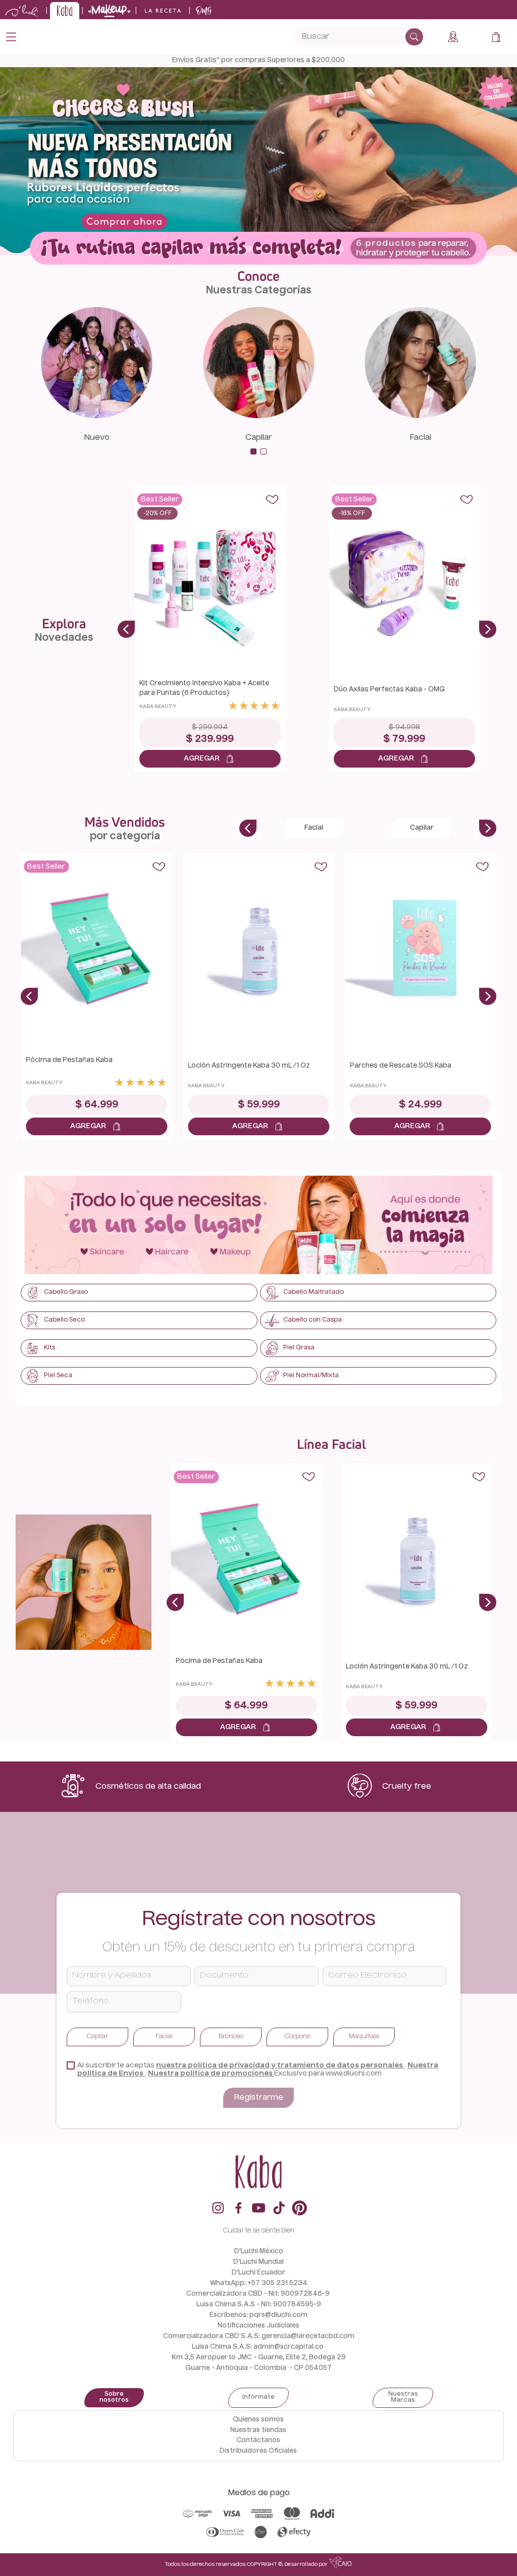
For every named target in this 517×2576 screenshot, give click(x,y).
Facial (420, 438)
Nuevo (97, 438)
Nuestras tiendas (258, 2430)
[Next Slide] (488, 629)
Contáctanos (258, 2440)
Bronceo (231, 2037)
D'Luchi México (259, 2252)
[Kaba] (259, 1226)
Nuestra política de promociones (211, 2074)
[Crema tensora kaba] (84, 1583)
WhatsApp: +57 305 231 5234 (259, 2283)
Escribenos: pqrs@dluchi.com (258, 2315)
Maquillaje (364, 2037)
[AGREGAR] (210, 759)
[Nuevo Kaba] (96, 416)
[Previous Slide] (126, 629)
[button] (253, 451)
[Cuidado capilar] (258, 416)
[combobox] (358, 37)
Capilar (259, 438)
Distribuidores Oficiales (258, 2451)
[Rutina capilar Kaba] (258, 249)
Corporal (298, 2037)
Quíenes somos (258, 2420)
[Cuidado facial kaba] (421, 416)
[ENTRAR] (454, 37)
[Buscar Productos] (414, 37)
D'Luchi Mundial (258, 2262)
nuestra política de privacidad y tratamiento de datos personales (280, 2065)
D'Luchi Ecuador (258, 2273)
